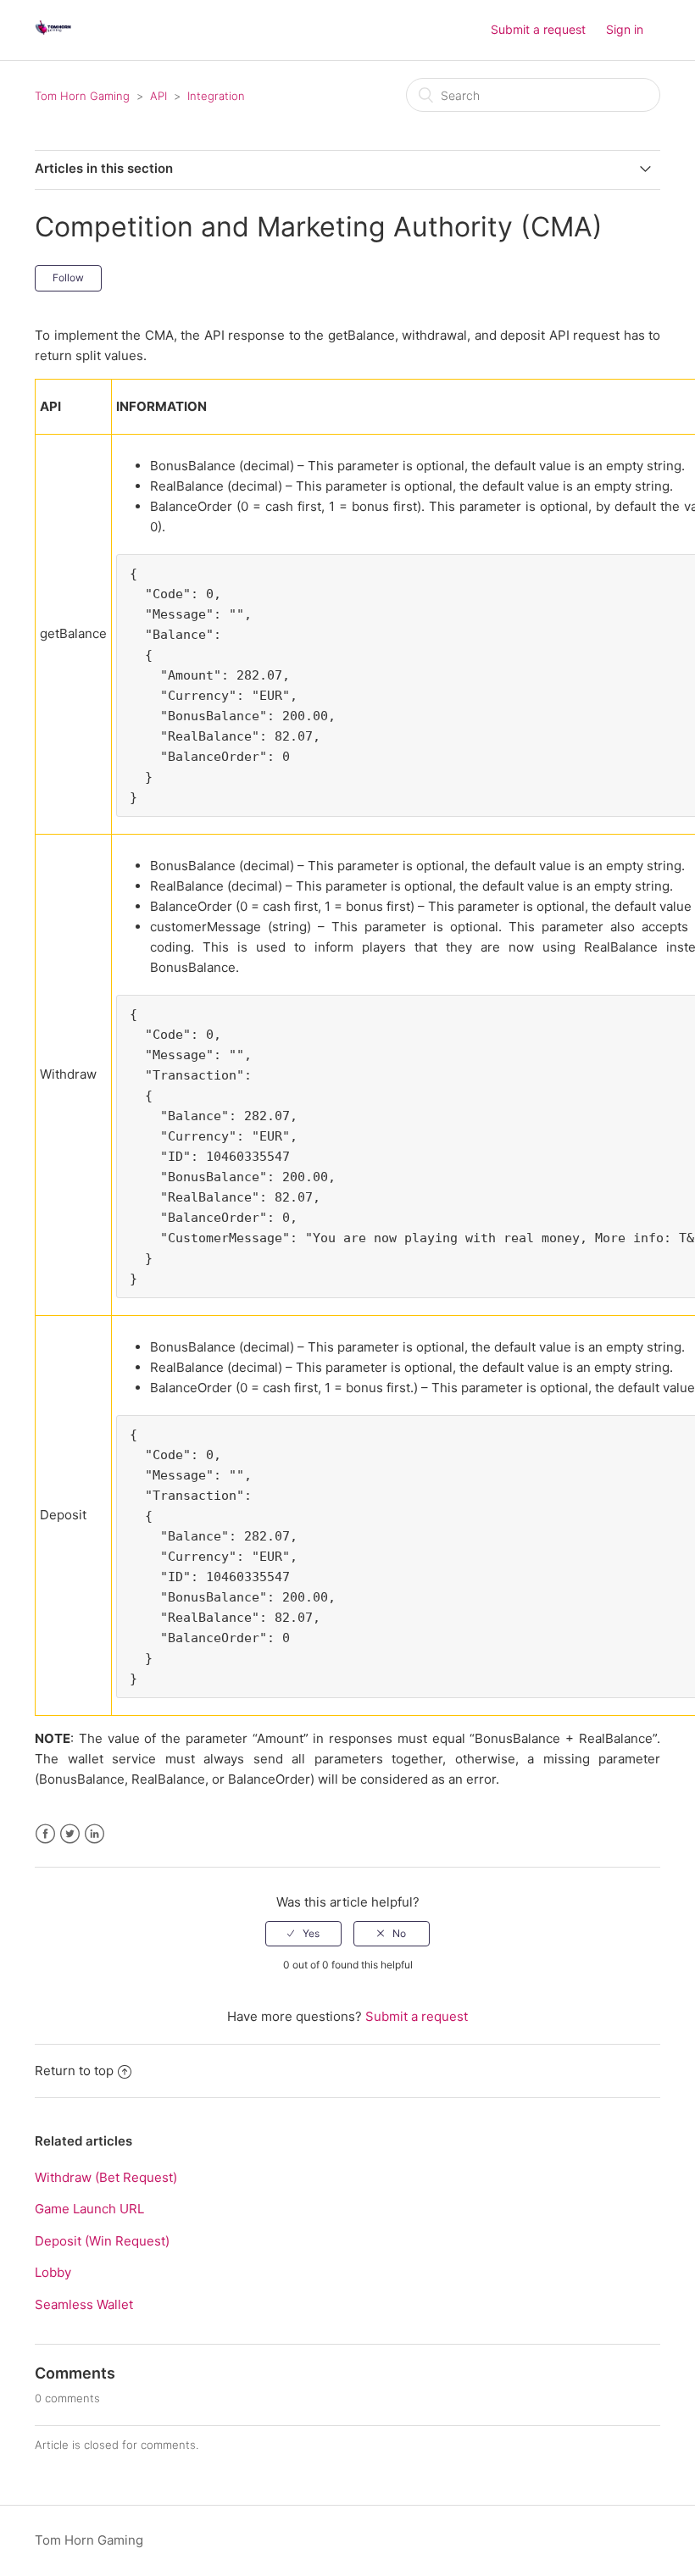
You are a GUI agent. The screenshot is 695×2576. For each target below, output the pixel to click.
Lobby (53, 2272)
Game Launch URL (89, 2209)
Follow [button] (68, 278)
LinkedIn (95, 1834)
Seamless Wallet (84, 2304)
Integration (216, 96)
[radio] (303, 1934)
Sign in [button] (625, 29)
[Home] (53, 39)
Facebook (45, 1834)
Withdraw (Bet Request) (106, 2177)
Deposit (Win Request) (102, 2241)
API (158, 96)
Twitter (70, 1834)
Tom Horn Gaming (82, 96)
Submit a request (538, 29)
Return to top (74, 2071)
